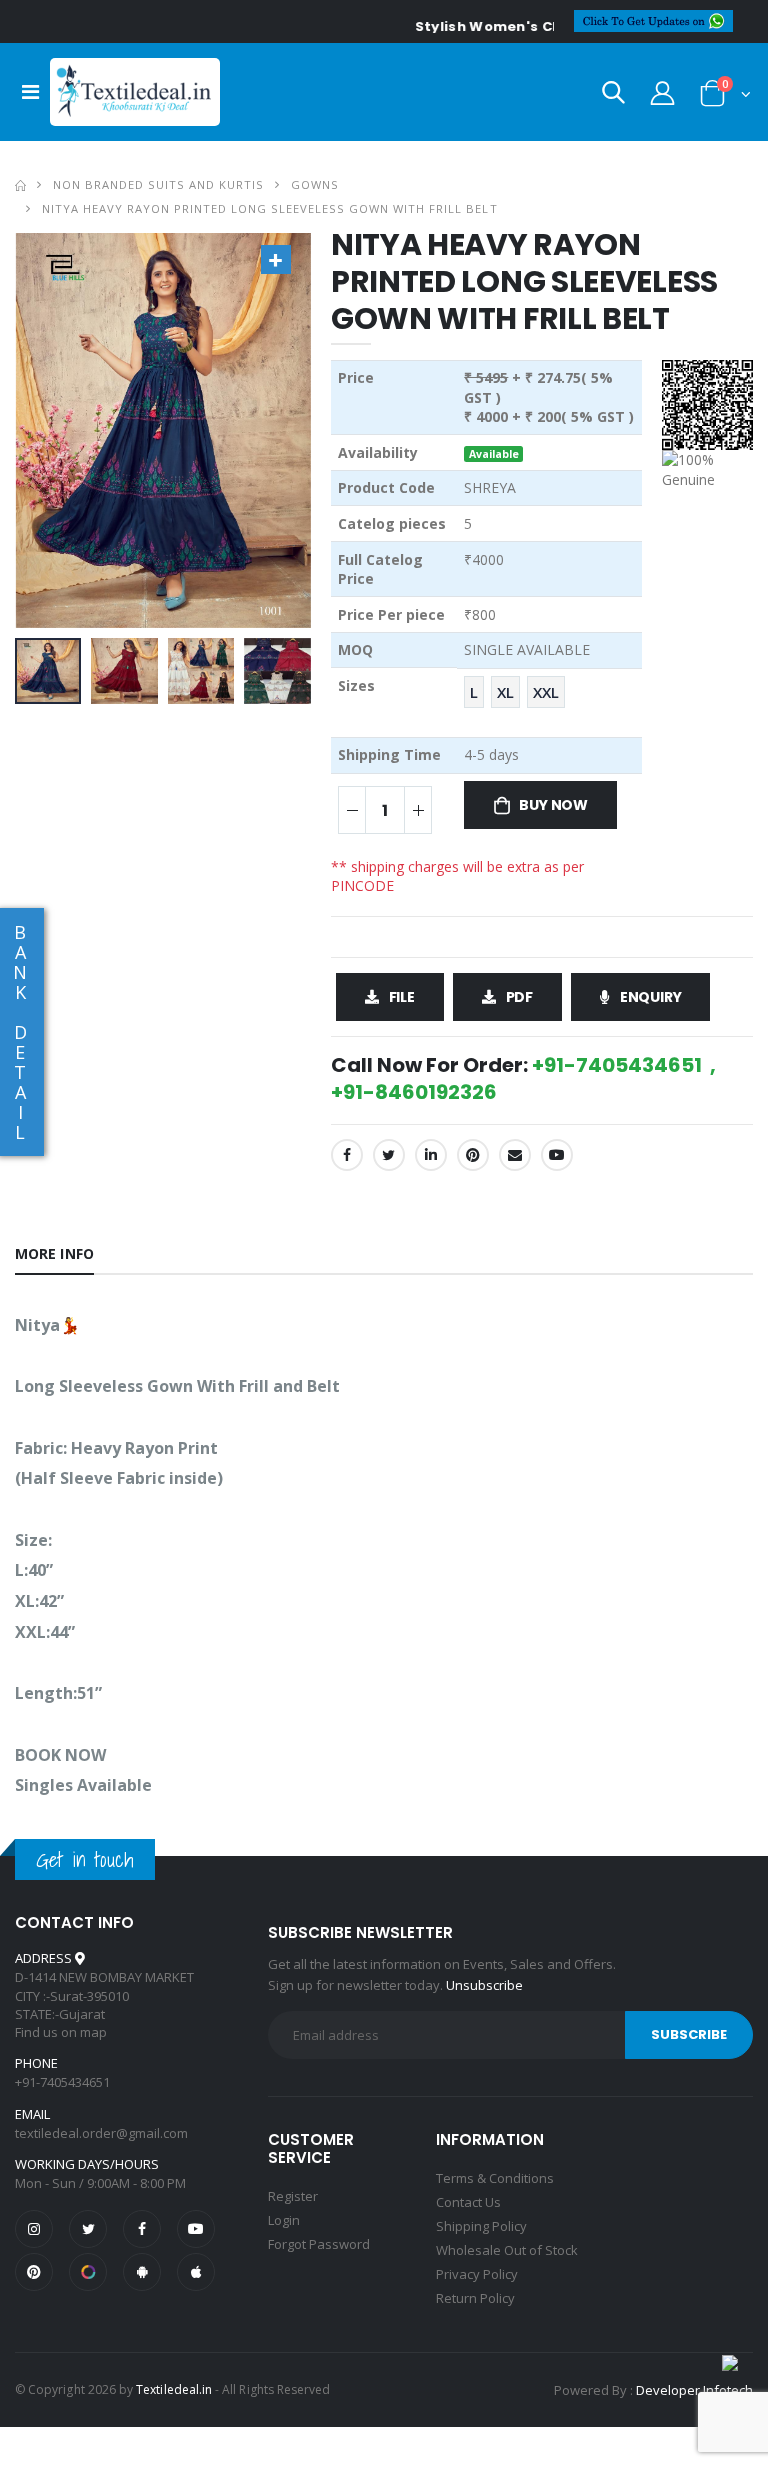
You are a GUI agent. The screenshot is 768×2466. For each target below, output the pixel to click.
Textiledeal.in (174, 2389)
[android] (142, 2272)
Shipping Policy (481, 2226)
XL (505, 692)
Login (284, 2220)
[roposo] (88, 2272)
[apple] (196, 2272)
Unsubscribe (484, 1985)
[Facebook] (347, 1155)
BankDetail (20, 1032)
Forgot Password (319, 2244)
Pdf (519, 997)
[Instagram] (34, 2229)
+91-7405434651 (62, 2082)
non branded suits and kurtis (158, 184)
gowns (315, 184)
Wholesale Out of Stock (507, 2250)
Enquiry (651, 997)
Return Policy (475, 2298)
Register (293, 2196)
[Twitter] (389, 1155)
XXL (546, 692)
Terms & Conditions (495, 2178)
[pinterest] (34, 2272)
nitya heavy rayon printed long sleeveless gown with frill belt (270, 208)
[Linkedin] (431, 1155)
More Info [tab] (54, 1253)
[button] (613, 96)
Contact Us (468, 2202)
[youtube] (557, 1155)
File (402, 997)
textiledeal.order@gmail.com (101, 2133)
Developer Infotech (694, 2390)
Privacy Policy (477, 2274)
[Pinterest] (473, 1155)
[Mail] (515, 1155)
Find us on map (61, 2032)
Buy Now (553, 805)
